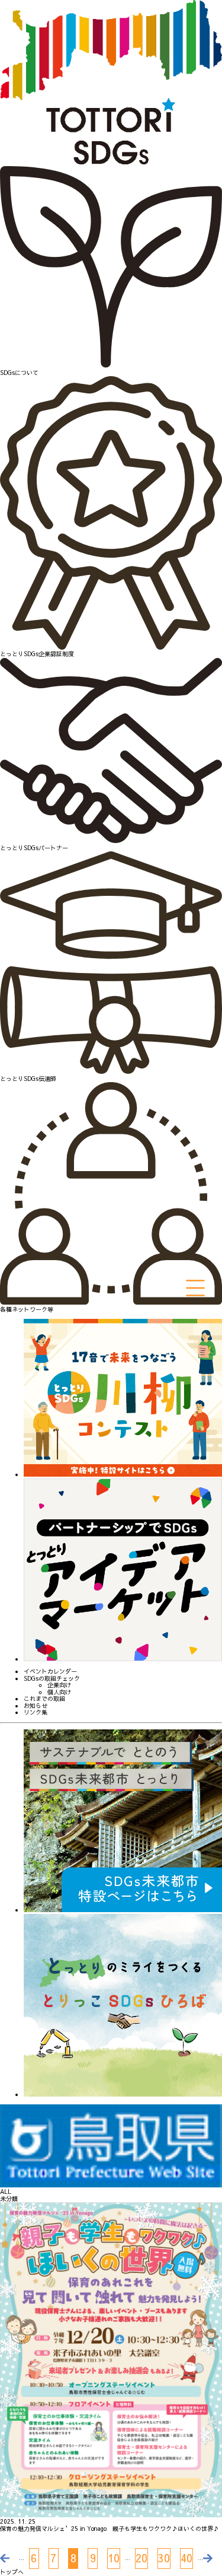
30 (164, 2558)
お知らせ (36, 1706)
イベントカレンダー (50, 1672)
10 (114, 2558)
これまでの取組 (44, 1699)
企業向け (59, 1685)
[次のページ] (213, 2558)
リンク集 (36, 1713)
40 (186, 2558)
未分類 (9, 2199)
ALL (6, 2192)
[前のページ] (9, 2558)
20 (141, 2558)
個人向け (59, 1693)
